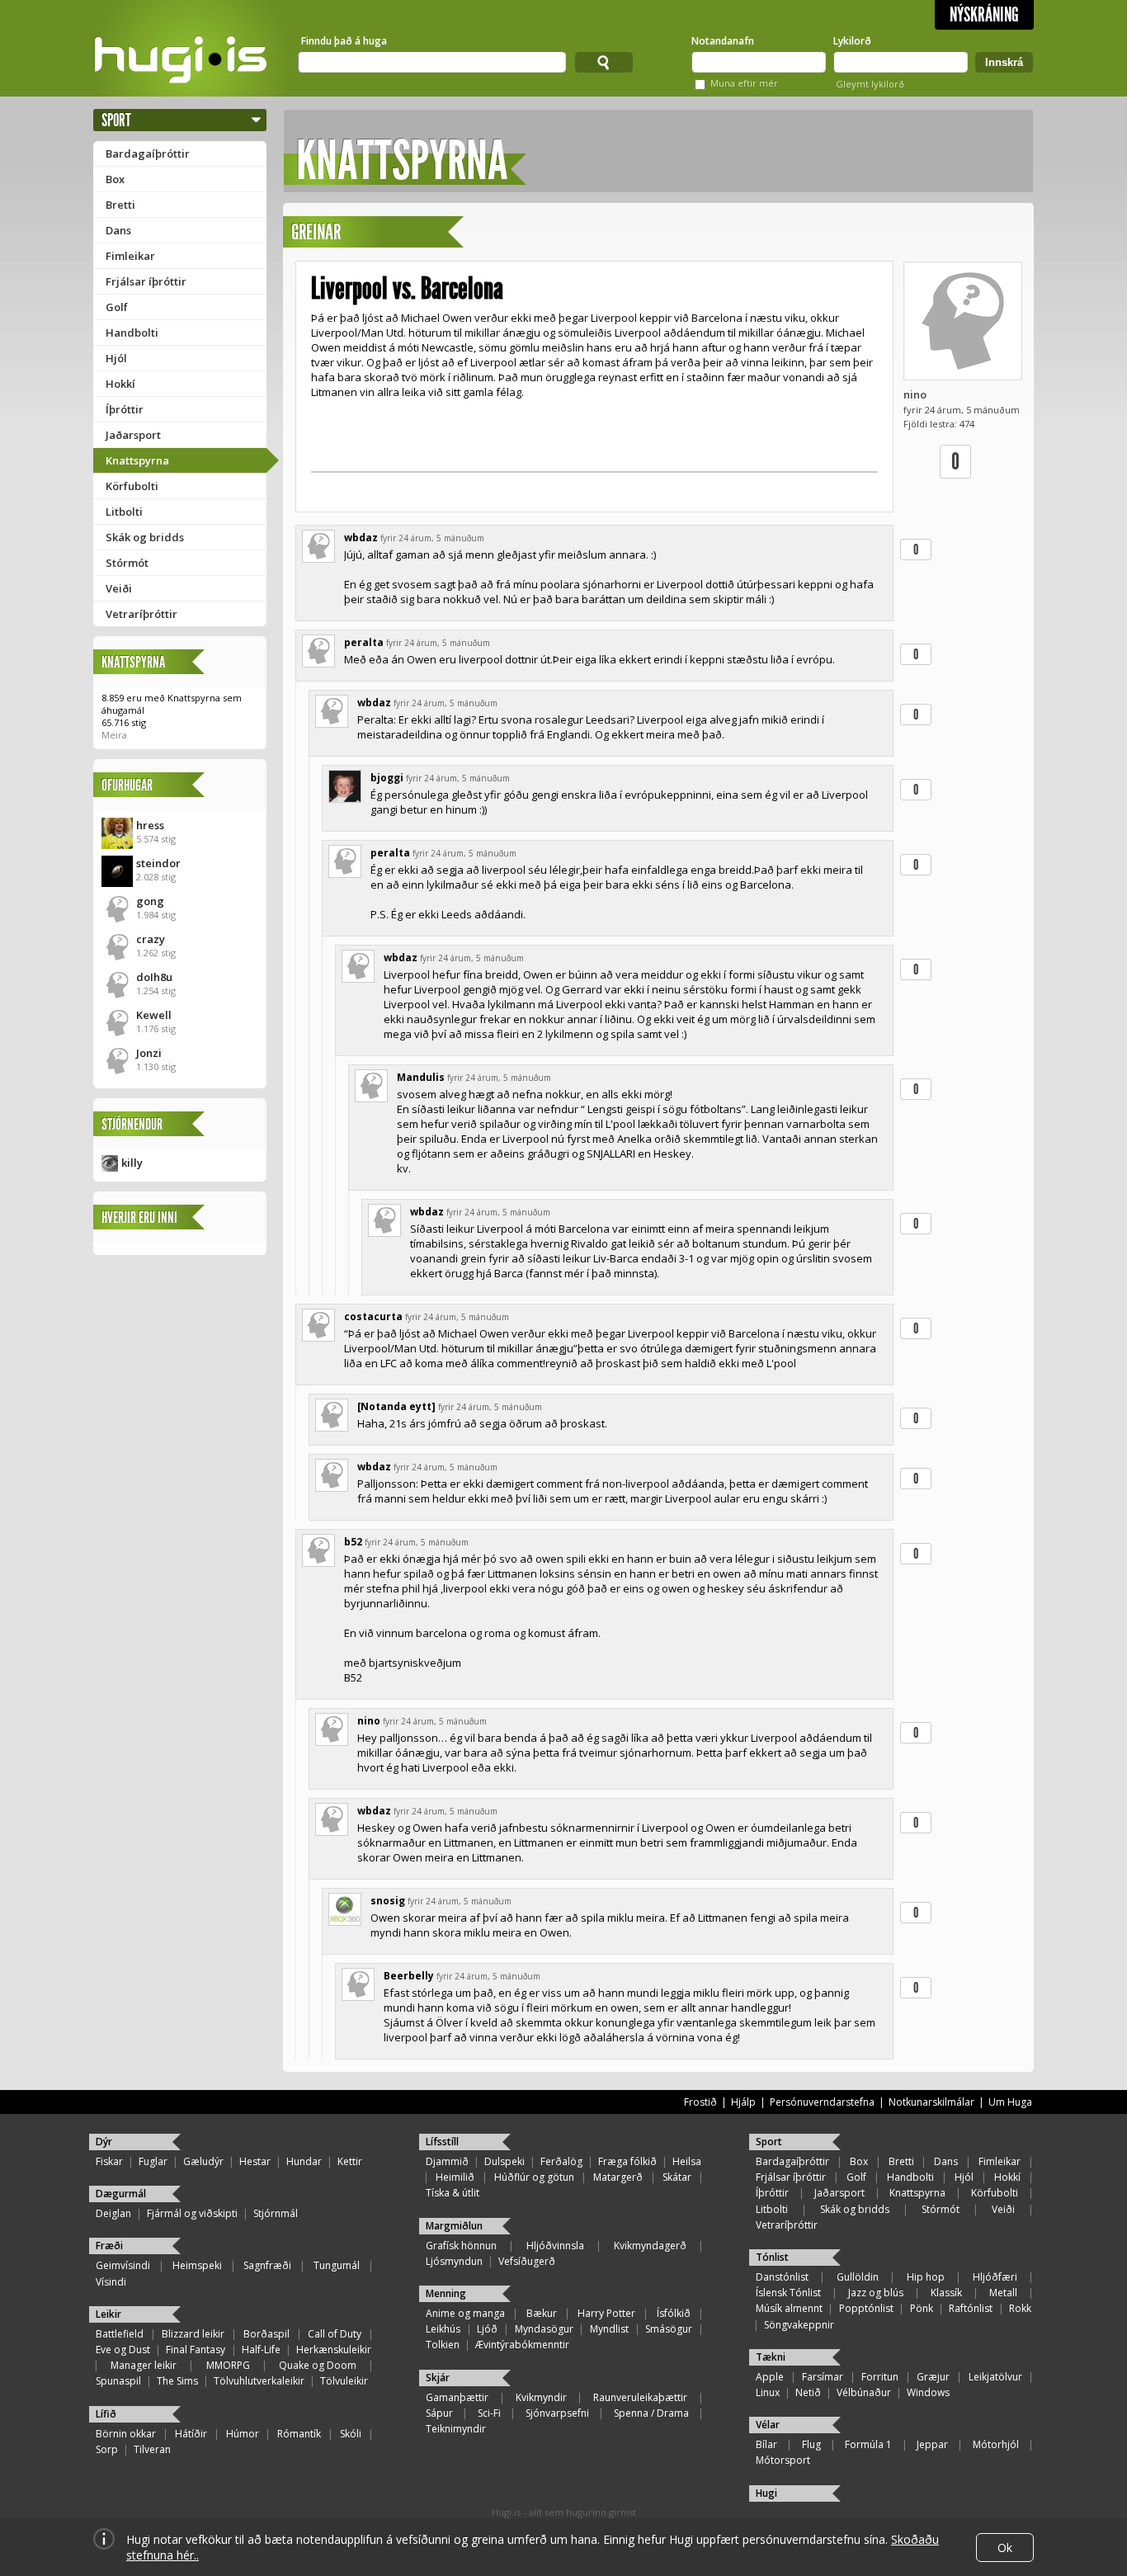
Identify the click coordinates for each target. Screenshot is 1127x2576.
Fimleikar (130, 256)
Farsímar (823, 2377)
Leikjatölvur (995, 2377)
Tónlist (772, 2257)
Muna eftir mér (744, 83)
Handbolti (132, 333)
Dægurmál (121, 2194)
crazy (151, 939)
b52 (353, 1542)
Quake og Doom (318, 2365)
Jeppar (932, 2444)
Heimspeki (197, 2265)
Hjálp (743, 2102)
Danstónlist (782, 2277)
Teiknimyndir (456, 2429)
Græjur (933, 2377)
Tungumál (337, 2265)
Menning (446, 2293)
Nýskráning (984, 15)
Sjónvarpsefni (557, 2413)
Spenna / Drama (651, 2413)
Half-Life (261, 2350)
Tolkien (443, 2345)
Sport (116, 120)
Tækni (771, 2357)
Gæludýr (203, 2161)
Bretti (120, 205)
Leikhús (443, 2329)
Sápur (439, 2413)
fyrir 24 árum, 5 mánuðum (432, 538)
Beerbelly (409, 1976)
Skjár (438, 2378)
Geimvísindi (123, 2265)
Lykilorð (852, 41)
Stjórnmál (276, 2213)
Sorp (107, 2449)
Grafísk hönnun (461, 2246)
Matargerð (618, 2177)
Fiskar (109, 2161)
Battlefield (120, 2334)
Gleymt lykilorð (870, 84)
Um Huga (1010, 2102)
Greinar (316, 232)
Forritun (880, 2377)
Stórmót (127, 563)
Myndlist (609, 2329)
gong (150, 901)
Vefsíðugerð (527, 2261)
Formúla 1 (868, 2444)
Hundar (304, 2161)
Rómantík (299, 2434)
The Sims (177, 2381)
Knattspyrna (137, 460)
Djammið (447, 2161)
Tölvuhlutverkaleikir (259, 2381)
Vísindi (111, 2282)
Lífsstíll (442, 2142)
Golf (117, 307)
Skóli (351, 2434)
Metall (1003, 2293)
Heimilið (455, 2177)
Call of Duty (335, 2334)
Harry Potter (606, 2313)
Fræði (109, 2246)
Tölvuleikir (344, 2381)
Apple (770, 2377)
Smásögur (669, 2329)
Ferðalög (561, 2161)
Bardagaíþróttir (148, 153)
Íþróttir (125, 409)
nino (915, 394)
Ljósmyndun (454, 2261)
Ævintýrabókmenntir (522, 2345)
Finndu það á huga (344, 41)
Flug (811, 2444)
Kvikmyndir (541, 2397)
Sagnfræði (267, 2265)
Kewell (154, 1015)
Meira (114, 735)
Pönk (922, 2308)
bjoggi (387, 778)
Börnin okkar (126, 2434)
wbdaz (361, 538)
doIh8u (154, 977)
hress (150, 825)
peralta (364, 642)
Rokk (1020, 2308)
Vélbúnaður (864, 2392)
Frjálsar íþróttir (146, 281)
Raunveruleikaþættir (640, 2397)
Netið (808, 2392)
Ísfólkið (674, 2313)
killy (132, 1163)
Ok (1005, 2548)
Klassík (946, 2293)
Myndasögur (544, 2329)
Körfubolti (132, 486)
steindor (158, 863)
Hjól (116, 358)
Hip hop (926, 2277)
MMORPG (228, 2365)
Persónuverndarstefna (822, 2102)
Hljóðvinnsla (555, 2246)
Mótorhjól (996, 2444)
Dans (118, 230)
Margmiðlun (454, 2226)
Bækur (542, 2313)
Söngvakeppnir (799, 2325)
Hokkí (120, 384)
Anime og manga (465, 2313)
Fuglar (153, 2161)
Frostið (700, 2102)
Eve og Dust (123, 2350)
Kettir (350, 2161)
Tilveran (152, 2449)
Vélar (768, 2425)
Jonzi (149, 1053)
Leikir (108, 2314)
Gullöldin (858, 2277)
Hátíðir (191, 2434)
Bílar (766, 2444)
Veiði (119, 588)
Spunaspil (118, 2381)
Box (115, 179)
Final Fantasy (196, 2350)
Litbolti (124, 512)
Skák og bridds (145, 537)
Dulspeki (505, 2161)
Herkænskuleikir (334, 2350)
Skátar (677, 2177)
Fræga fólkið (627, 2161)
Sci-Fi (489, 2413)
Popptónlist (866, 2308)
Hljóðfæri (995, 2277)
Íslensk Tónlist (788, 2293)
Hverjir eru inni (139, 1217)
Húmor (243, 2434)
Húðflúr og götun (534, 2177)
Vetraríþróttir (141, 614)
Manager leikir (144, 2365)
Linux (768, 2392)
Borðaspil (266, 2334)
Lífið (106, 2414)
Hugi (766, 2493)
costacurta (373, 1316)
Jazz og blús (876, 2293)
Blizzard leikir (193, 2334)
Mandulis (421, 1077)
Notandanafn (723, 41)
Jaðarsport (133, 435)
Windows (928, 2392)
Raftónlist (971, 2308)
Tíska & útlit (453, 2193)
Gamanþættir (457, 2397)
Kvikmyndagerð (650, 2246)
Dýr (104, 2142)
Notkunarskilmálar (931, 2102)
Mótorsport (783, 2460)
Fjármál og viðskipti (192, 2213)
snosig (388, 1901)
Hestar (255, 2161)
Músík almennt (789, 2308)
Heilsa (687, 2161)
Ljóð (487, 2329)
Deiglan (113, 2213)
